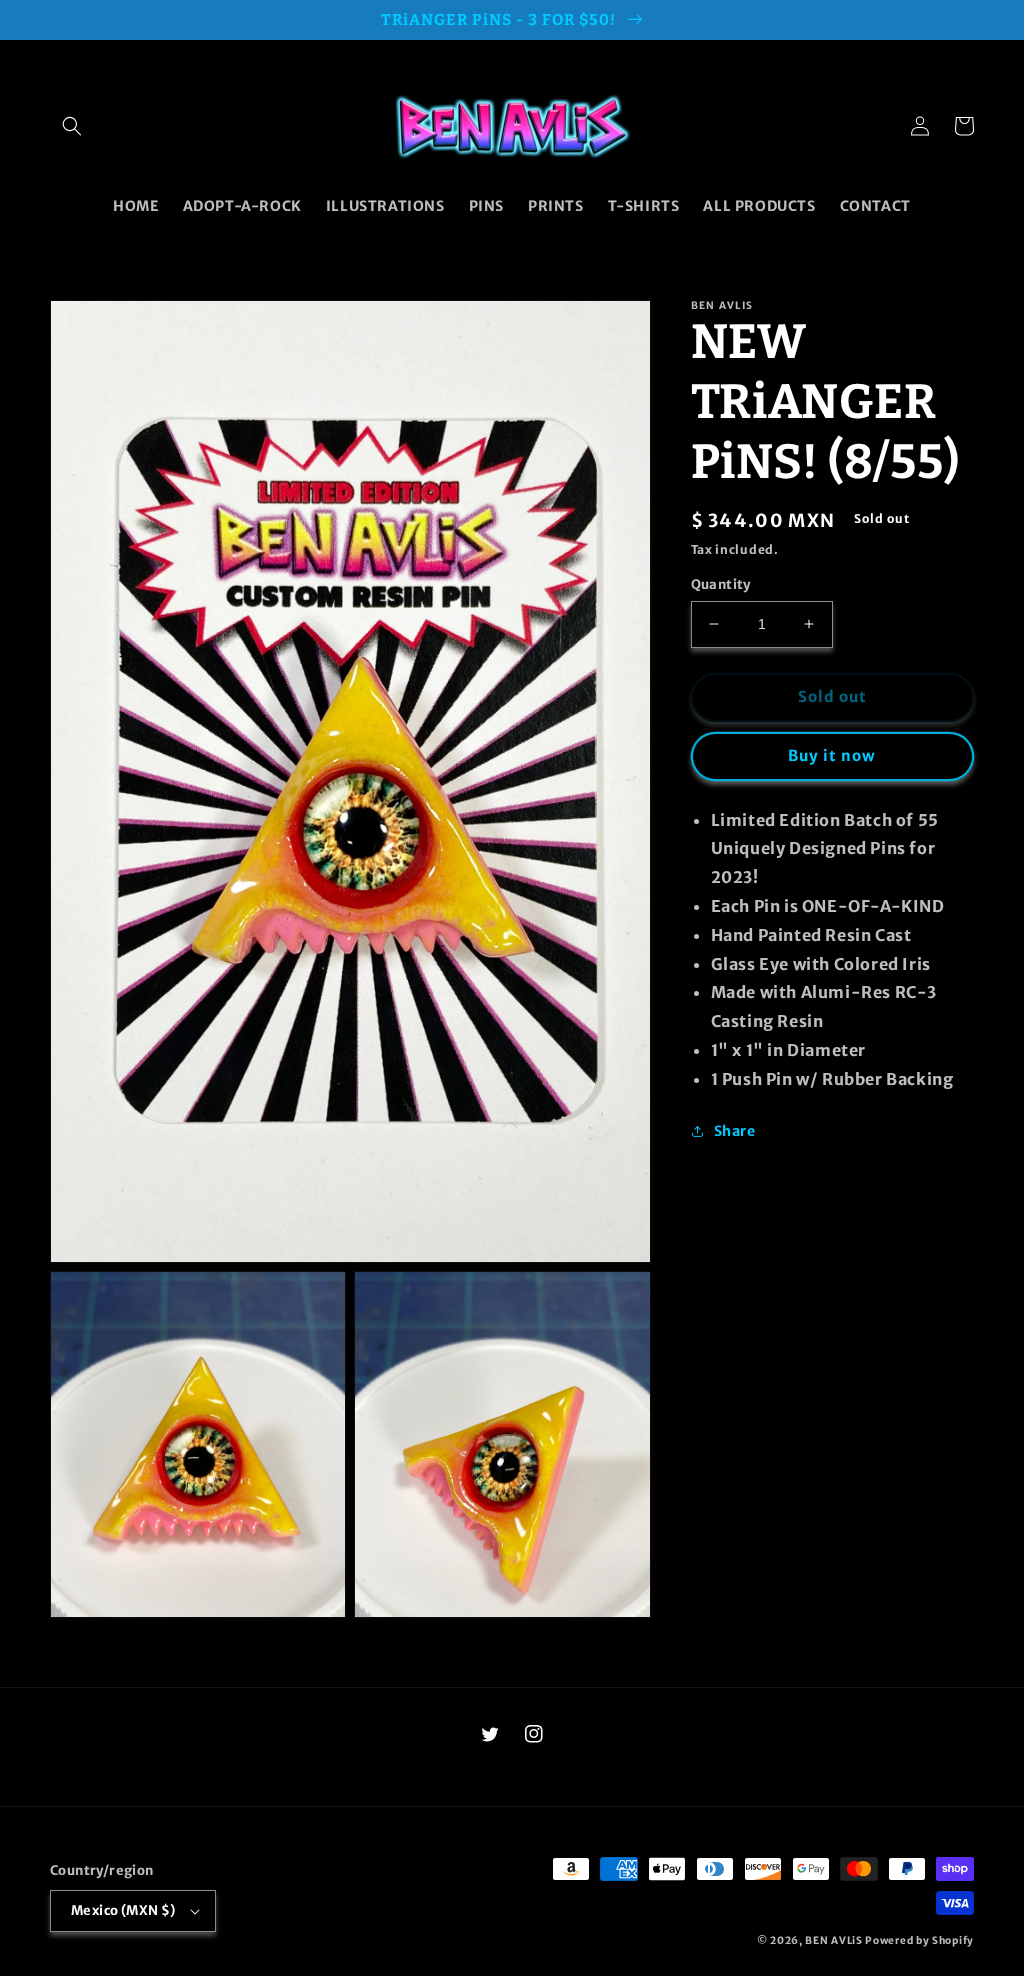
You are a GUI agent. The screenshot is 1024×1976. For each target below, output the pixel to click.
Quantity (721, 584)
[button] (72, 126)
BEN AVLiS (833, 1940)
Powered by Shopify (919, 1940)
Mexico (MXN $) (123, 1910)
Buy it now (832, 755)
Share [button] (735, 1131)
